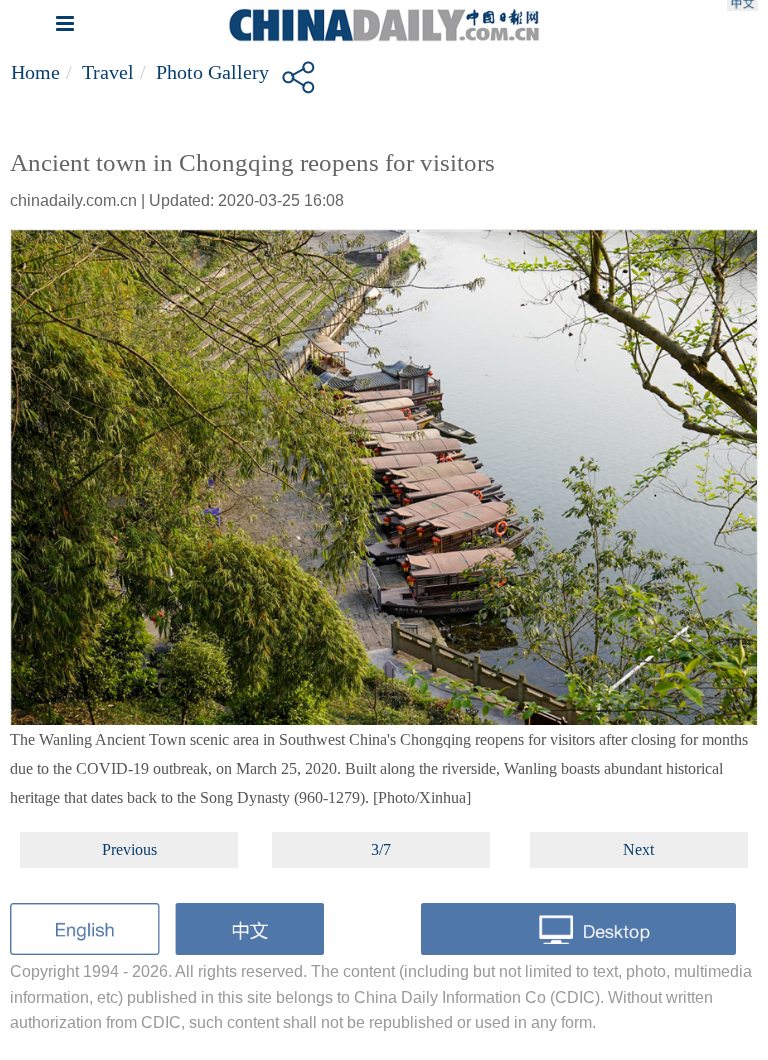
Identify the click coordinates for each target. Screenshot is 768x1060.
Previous (129, 849)
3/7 (381, 849)
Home (35, 72)
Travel (108, 72)
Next (638, 849)
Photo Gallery (212, 72)
